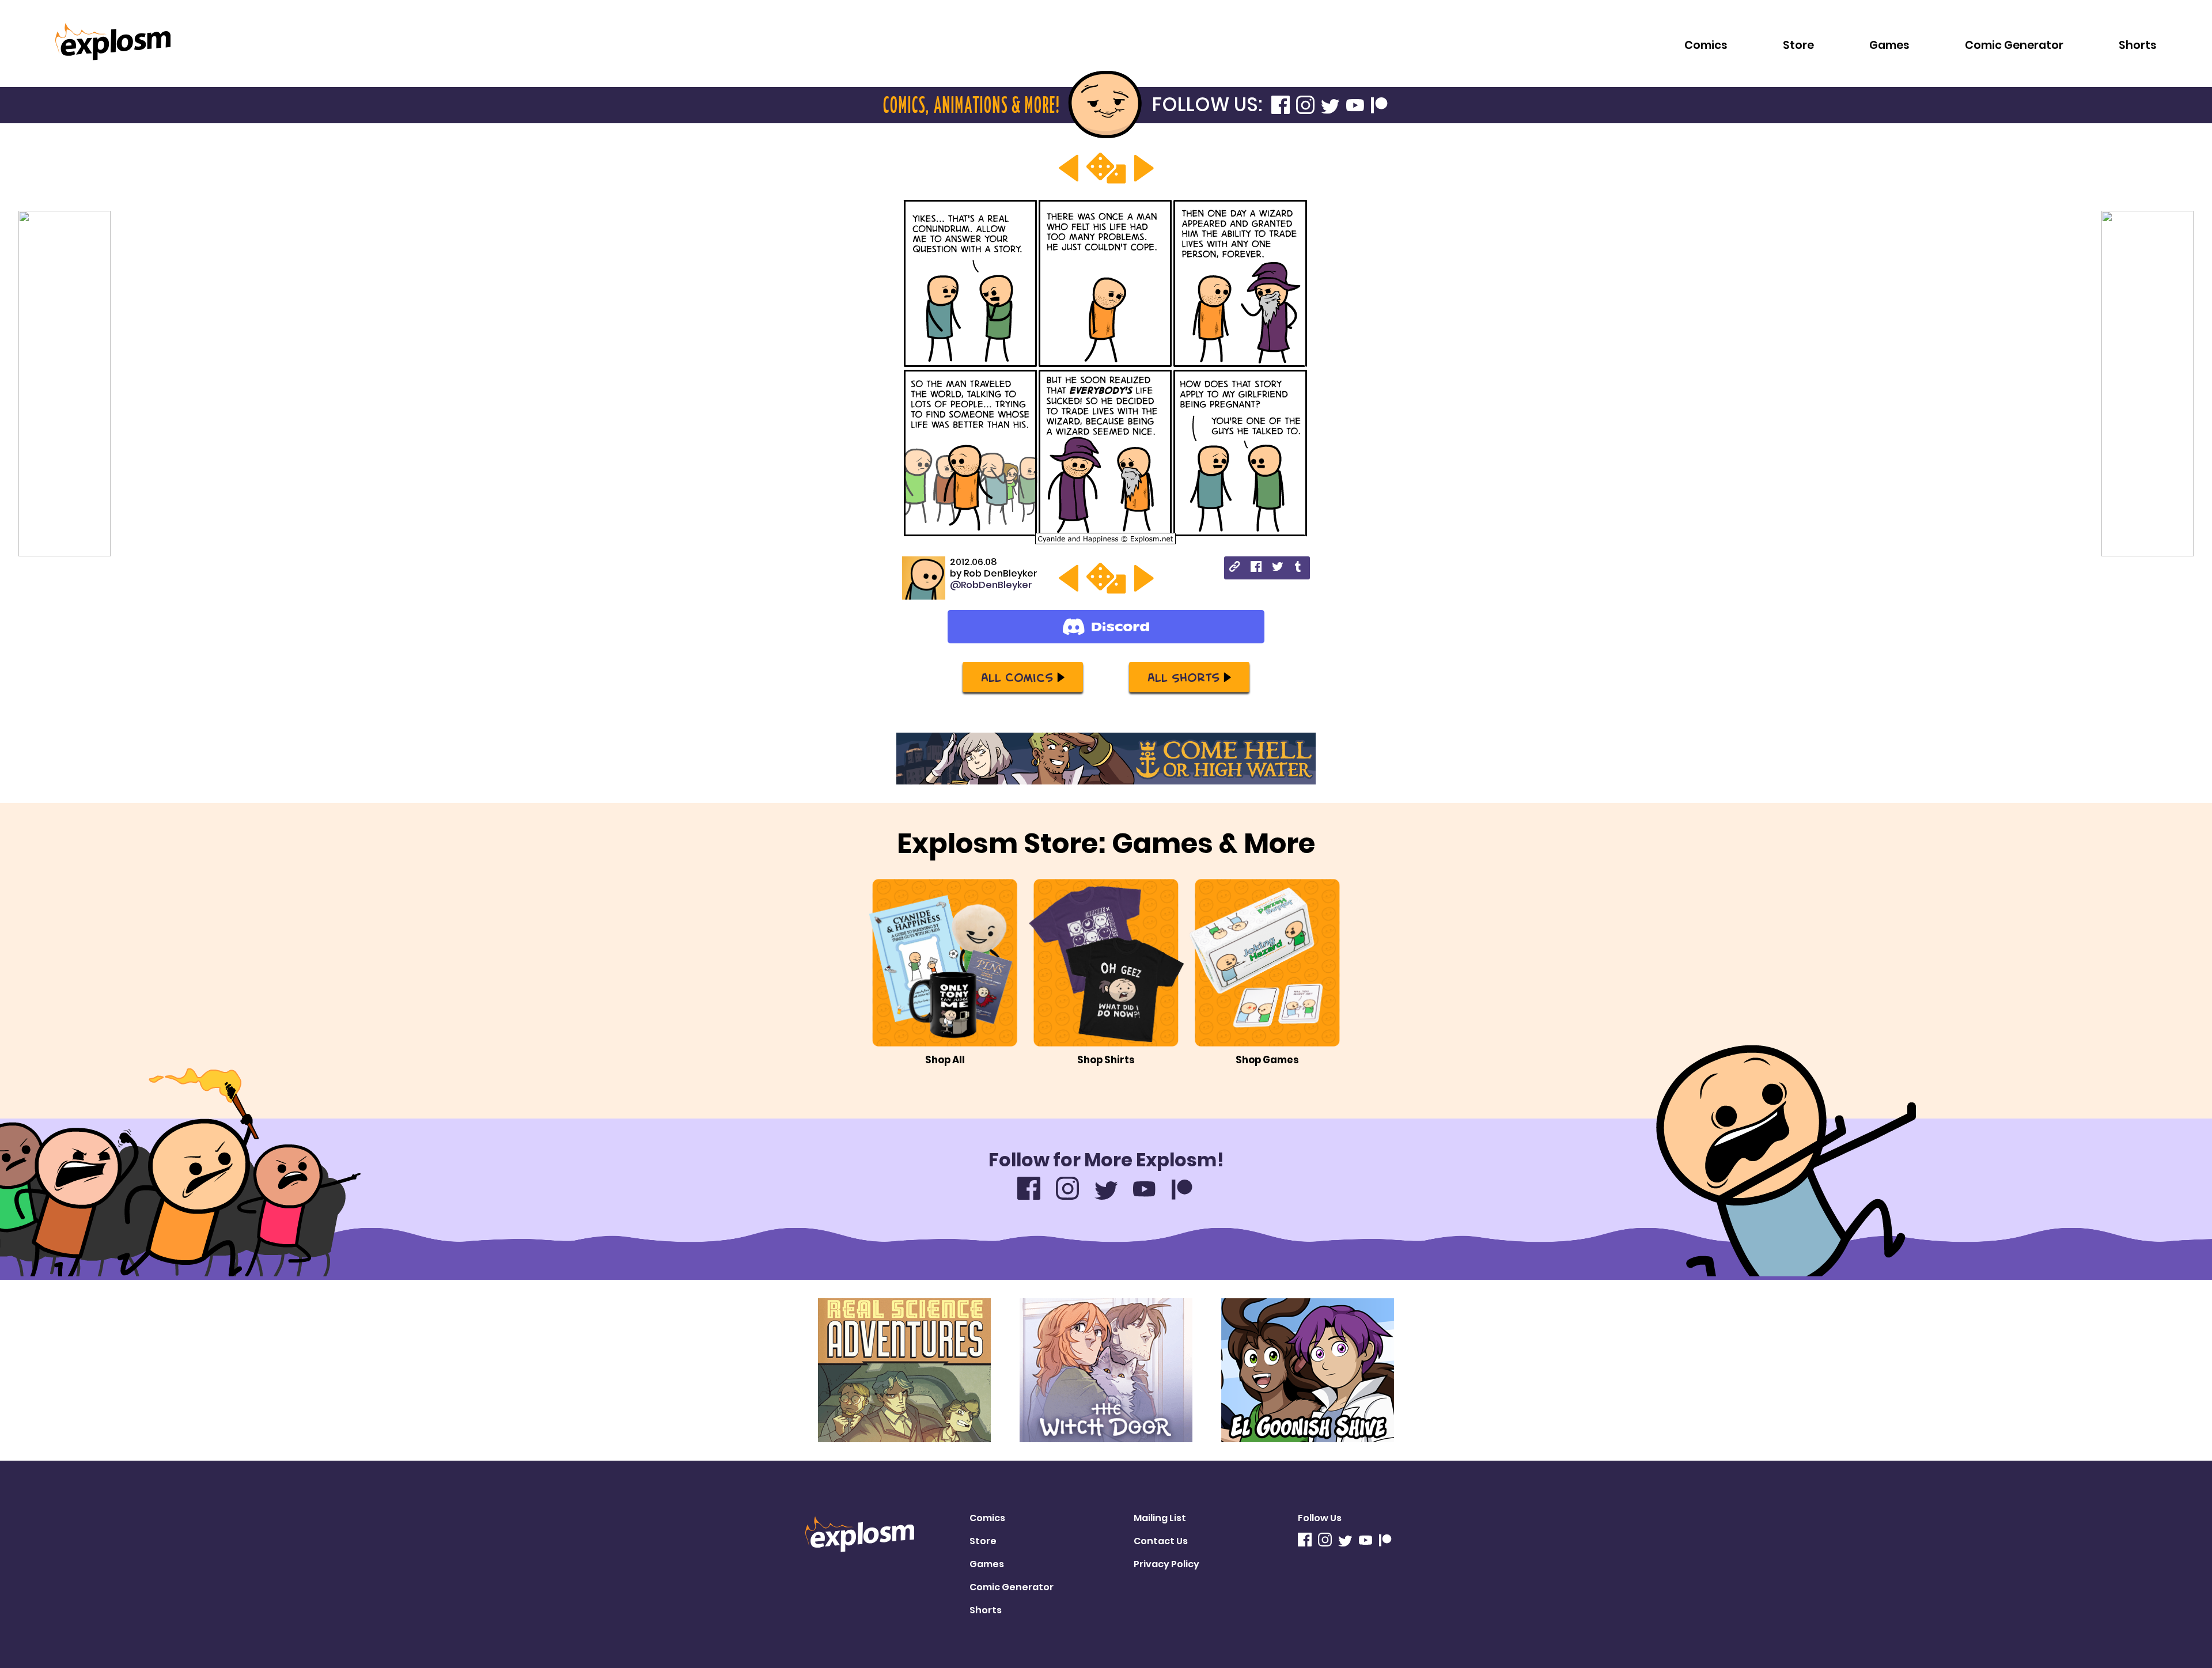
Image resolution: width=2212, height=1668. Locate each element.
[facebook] (1256, 568)
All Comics (1017, 677)
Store (1798, 45)
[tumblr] (1299, 568)
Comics (1706, 45)
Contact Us (1161, 1541)
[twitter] (1277, 568)
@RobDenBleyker (991, 585)
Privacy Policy (1166, 1564)
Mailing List (1160, 1518)
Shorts (2138, 45)
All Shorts (1183, 677)
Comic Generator (2014, 45)
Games (1889, 45)
